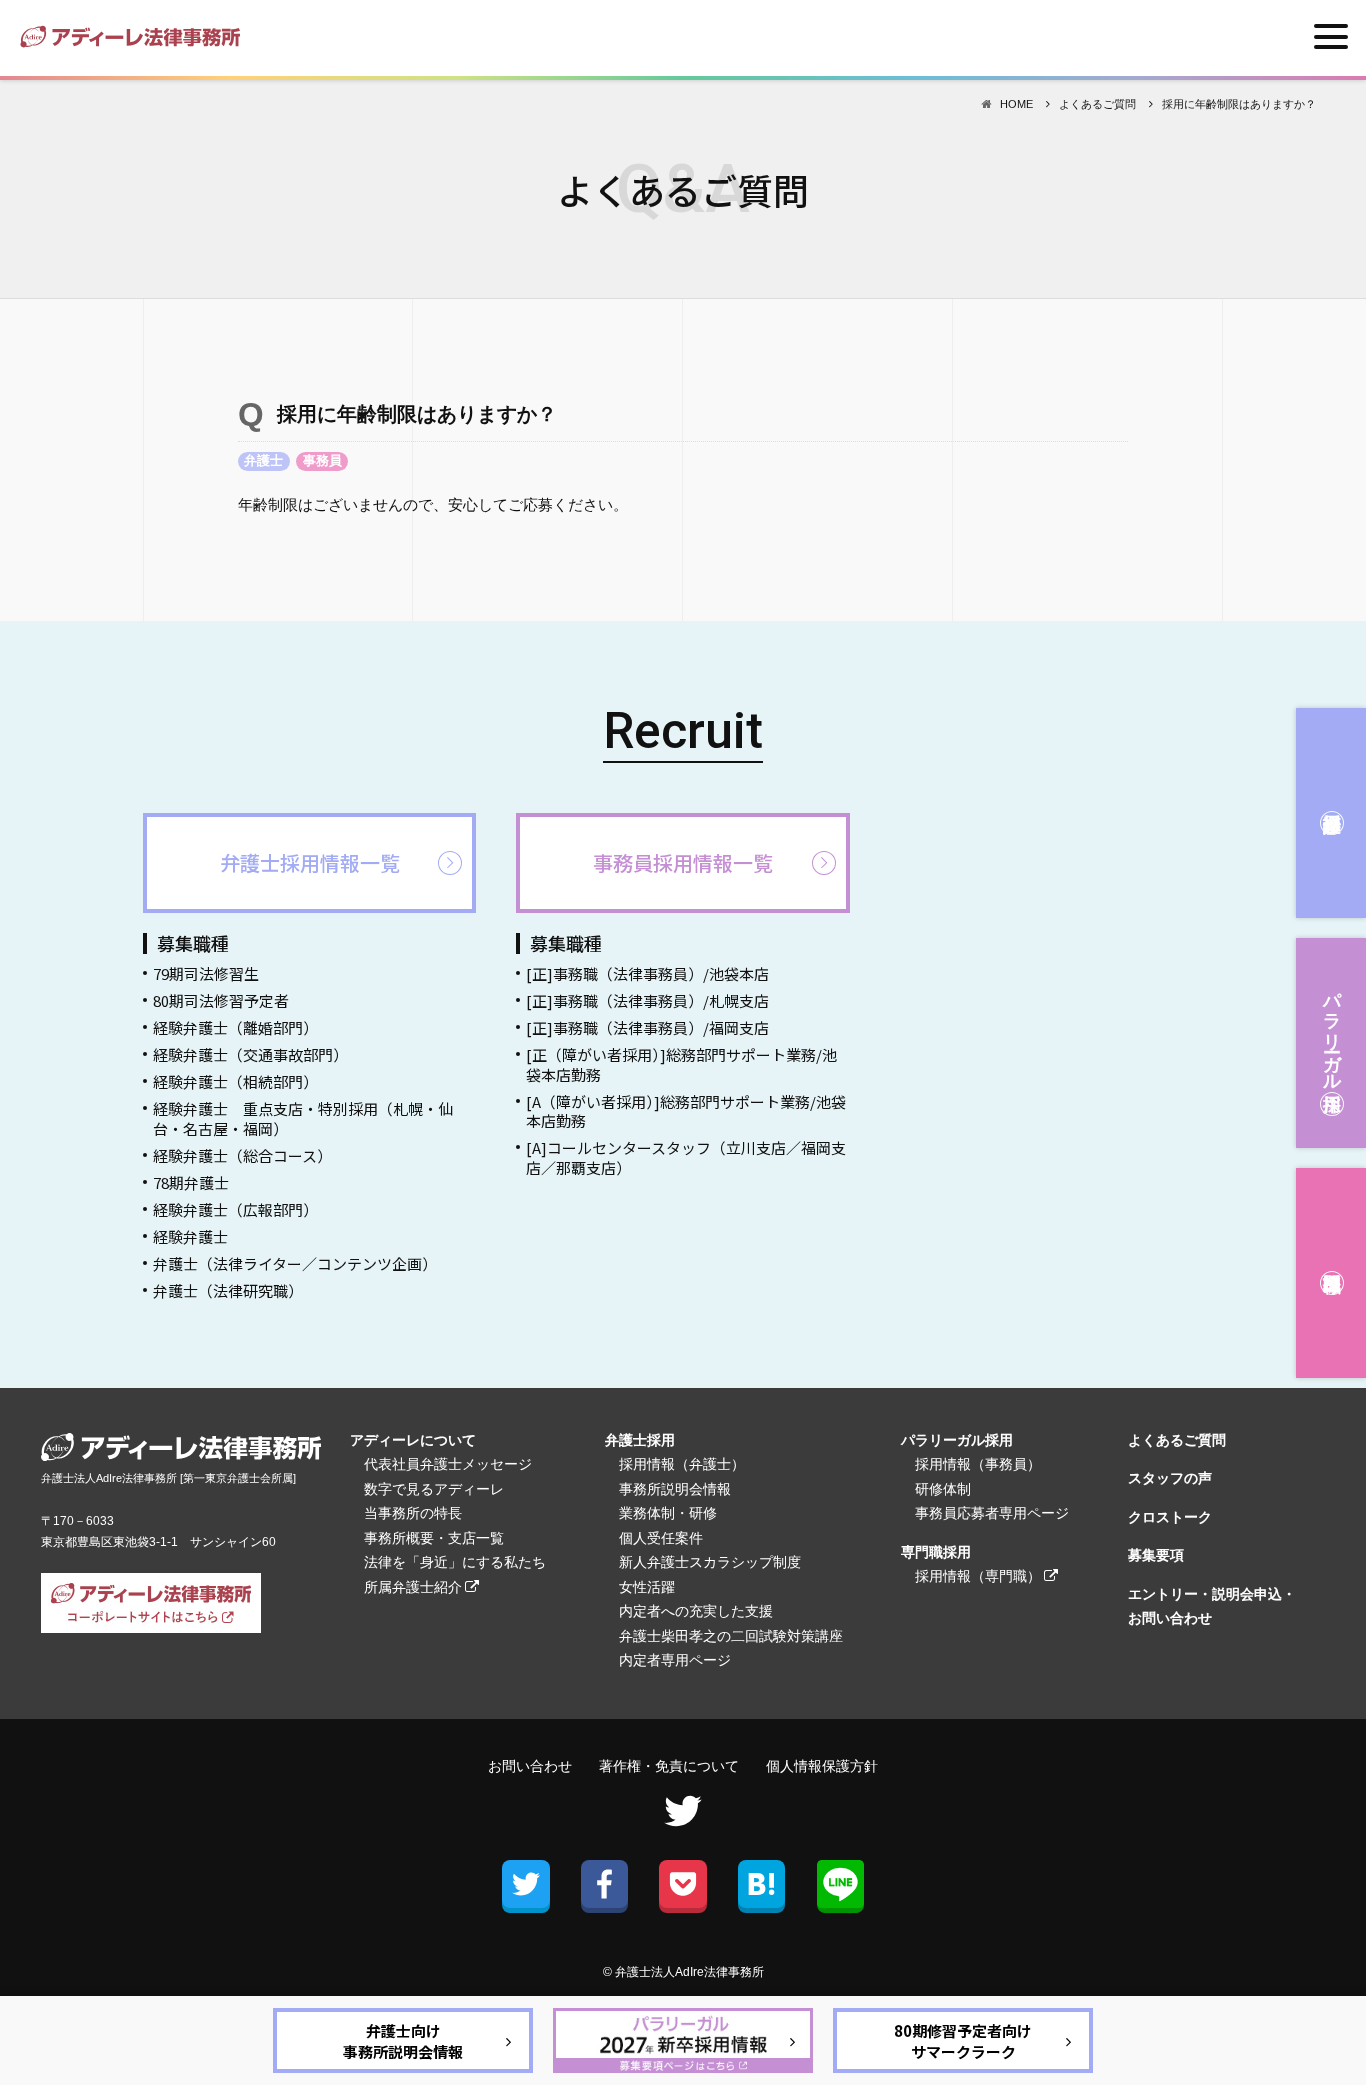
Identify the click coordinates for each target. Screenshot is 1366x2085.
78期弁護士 (191, 1182)
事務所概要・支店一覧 (434, 1538)
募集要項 (1156, 1555)
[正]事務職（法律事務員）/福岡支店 (647, 1027)
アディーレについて (413, 1440)
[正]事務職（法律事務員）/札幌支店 (647, 1000)
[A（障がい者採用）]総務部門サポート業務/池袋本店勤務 (686, 1111)
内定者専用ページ (675, 1660)
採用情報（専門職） (978, 1576)
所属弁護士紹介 (413, 1587)
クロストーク (1170, 1517)
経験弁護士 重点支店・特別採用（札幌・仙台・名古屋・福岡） (303, 1118)
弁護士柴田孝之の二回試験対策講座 (731, 1636)
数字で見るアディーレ (434, 1489)
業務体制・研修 (668, 1513)
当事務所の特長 (413, 1513)
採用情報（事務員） (978, 1464)
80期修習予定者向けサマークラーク (963, 2041)
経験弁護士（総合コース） (242, 1155)
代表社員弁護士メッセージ (448, 1464)
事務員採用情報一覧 (683, 862)
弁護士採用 (1331, 813)
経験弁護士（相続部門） (235, 1081)
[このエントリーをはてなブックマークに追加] (761, 1883)
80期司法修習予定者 (221, 1000)
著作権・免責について (669, 1766)
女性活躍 (647, 1587)
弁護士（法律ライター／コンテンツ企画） (295, 1263)
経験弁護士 (190, 1236)
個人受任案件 (661, 1538)
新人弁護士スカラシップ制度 (710, 1562)
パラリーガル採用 (1332, 1031)
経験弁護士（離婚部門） (235, 1027)
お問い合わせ (530, 1766)
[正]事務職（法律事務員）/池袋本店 (647, 973)
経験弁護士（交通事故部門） (250, 1054)
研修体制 (943, 1489)
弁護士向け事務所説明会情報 (403, 2041)
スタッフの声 (1170, 1478)
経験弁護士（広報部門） (235, 1209)
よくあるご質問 (1177, 1440)
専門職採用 (1331, 1273)
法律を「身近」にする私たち (455, 1562)
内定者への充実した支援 (696, 1611)
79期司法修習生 (206, 973)
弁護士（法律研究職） (228, 1290)
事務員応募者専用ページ (992, 1513)
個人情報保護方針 (822, 1766)
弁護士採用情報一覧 (310, 862)
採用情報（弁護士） (682, 1464)
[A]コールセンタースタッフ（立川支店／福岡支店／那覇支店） (686, 1157)
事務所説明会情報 (675, 1489)
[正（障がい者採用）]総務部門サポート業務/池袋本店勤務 (681, 1064)
